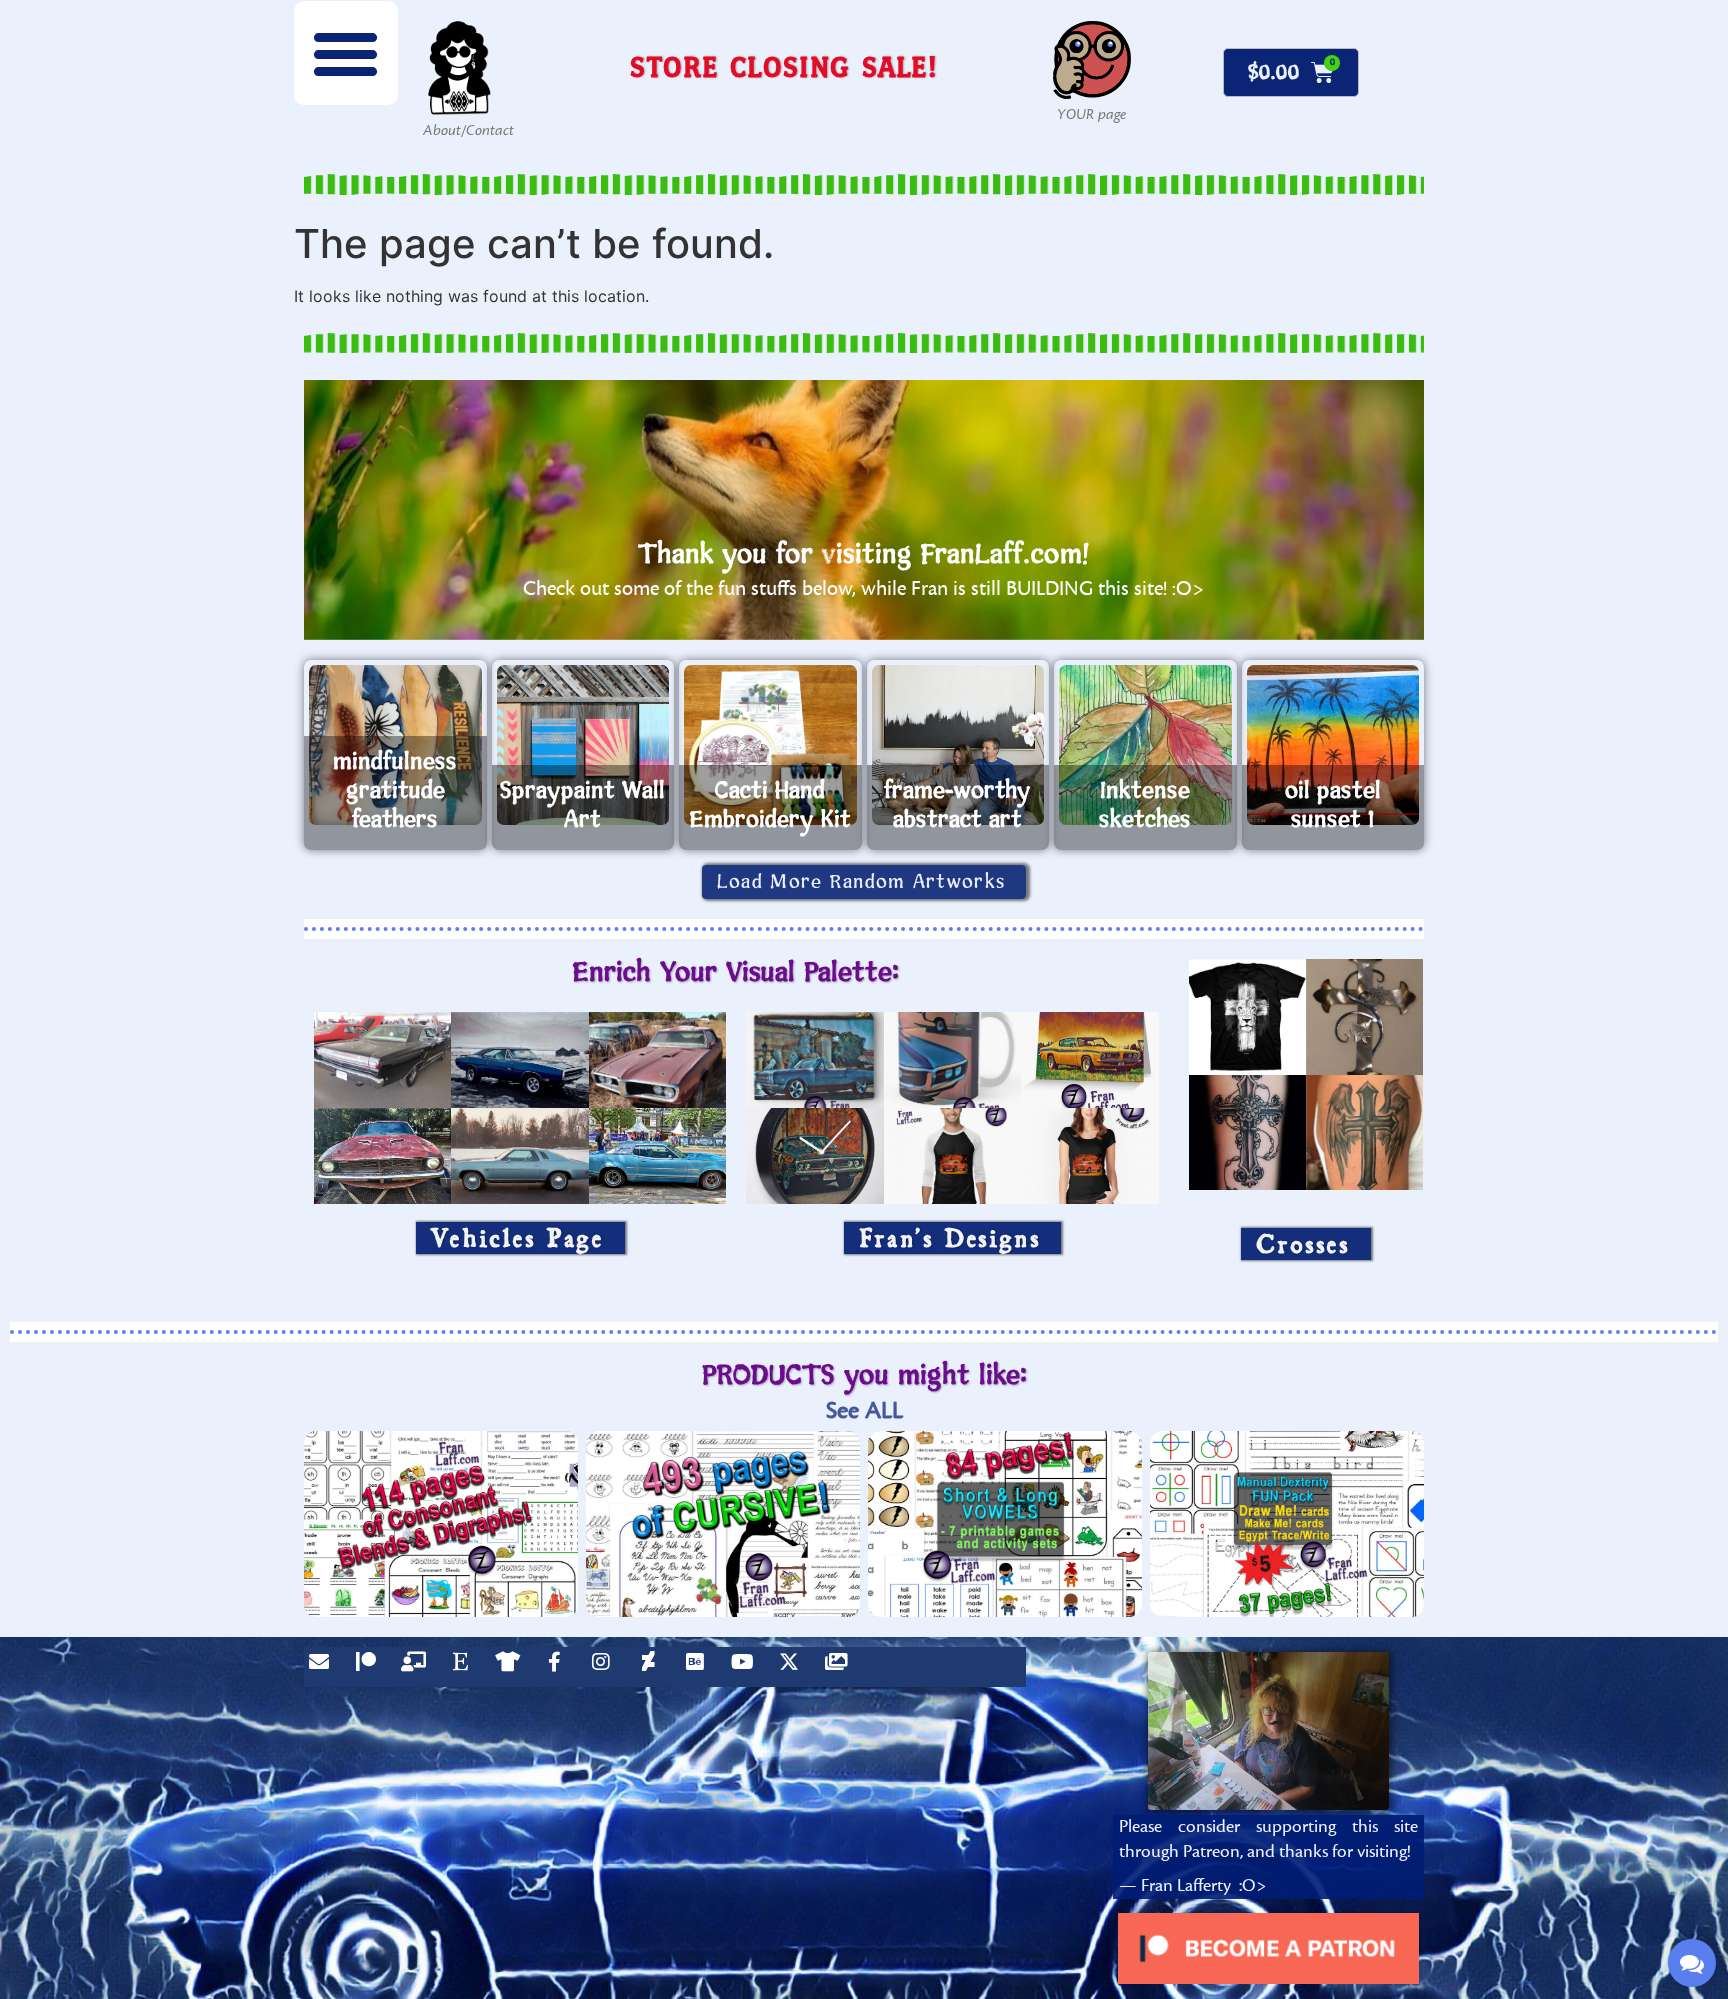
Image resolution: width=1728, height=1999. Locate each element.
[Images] (841, 1667)
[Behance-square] (700, 1667)
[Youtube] (747, 1667)
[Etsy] (465, 1667)
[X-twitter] (794, 1667)
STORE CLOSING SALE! (784, 66)
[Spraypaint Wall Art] (583, 745)
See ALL (864, 1410)
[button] (346, 53)
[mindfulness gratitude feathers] (395, 745)
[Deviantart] (653, 1667)
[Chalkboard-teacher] (418, 1667)
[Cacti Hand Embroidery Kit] (770, 745)
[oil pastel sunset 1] (1333, 745)
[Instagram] (606, 1667)
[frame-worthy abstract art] (958, 745)
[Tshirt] (512, 1667)
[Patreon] (371, 1667)
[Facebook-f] (559, 1667)
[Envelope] (324, 1667)
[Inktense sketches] (1145, 745)
